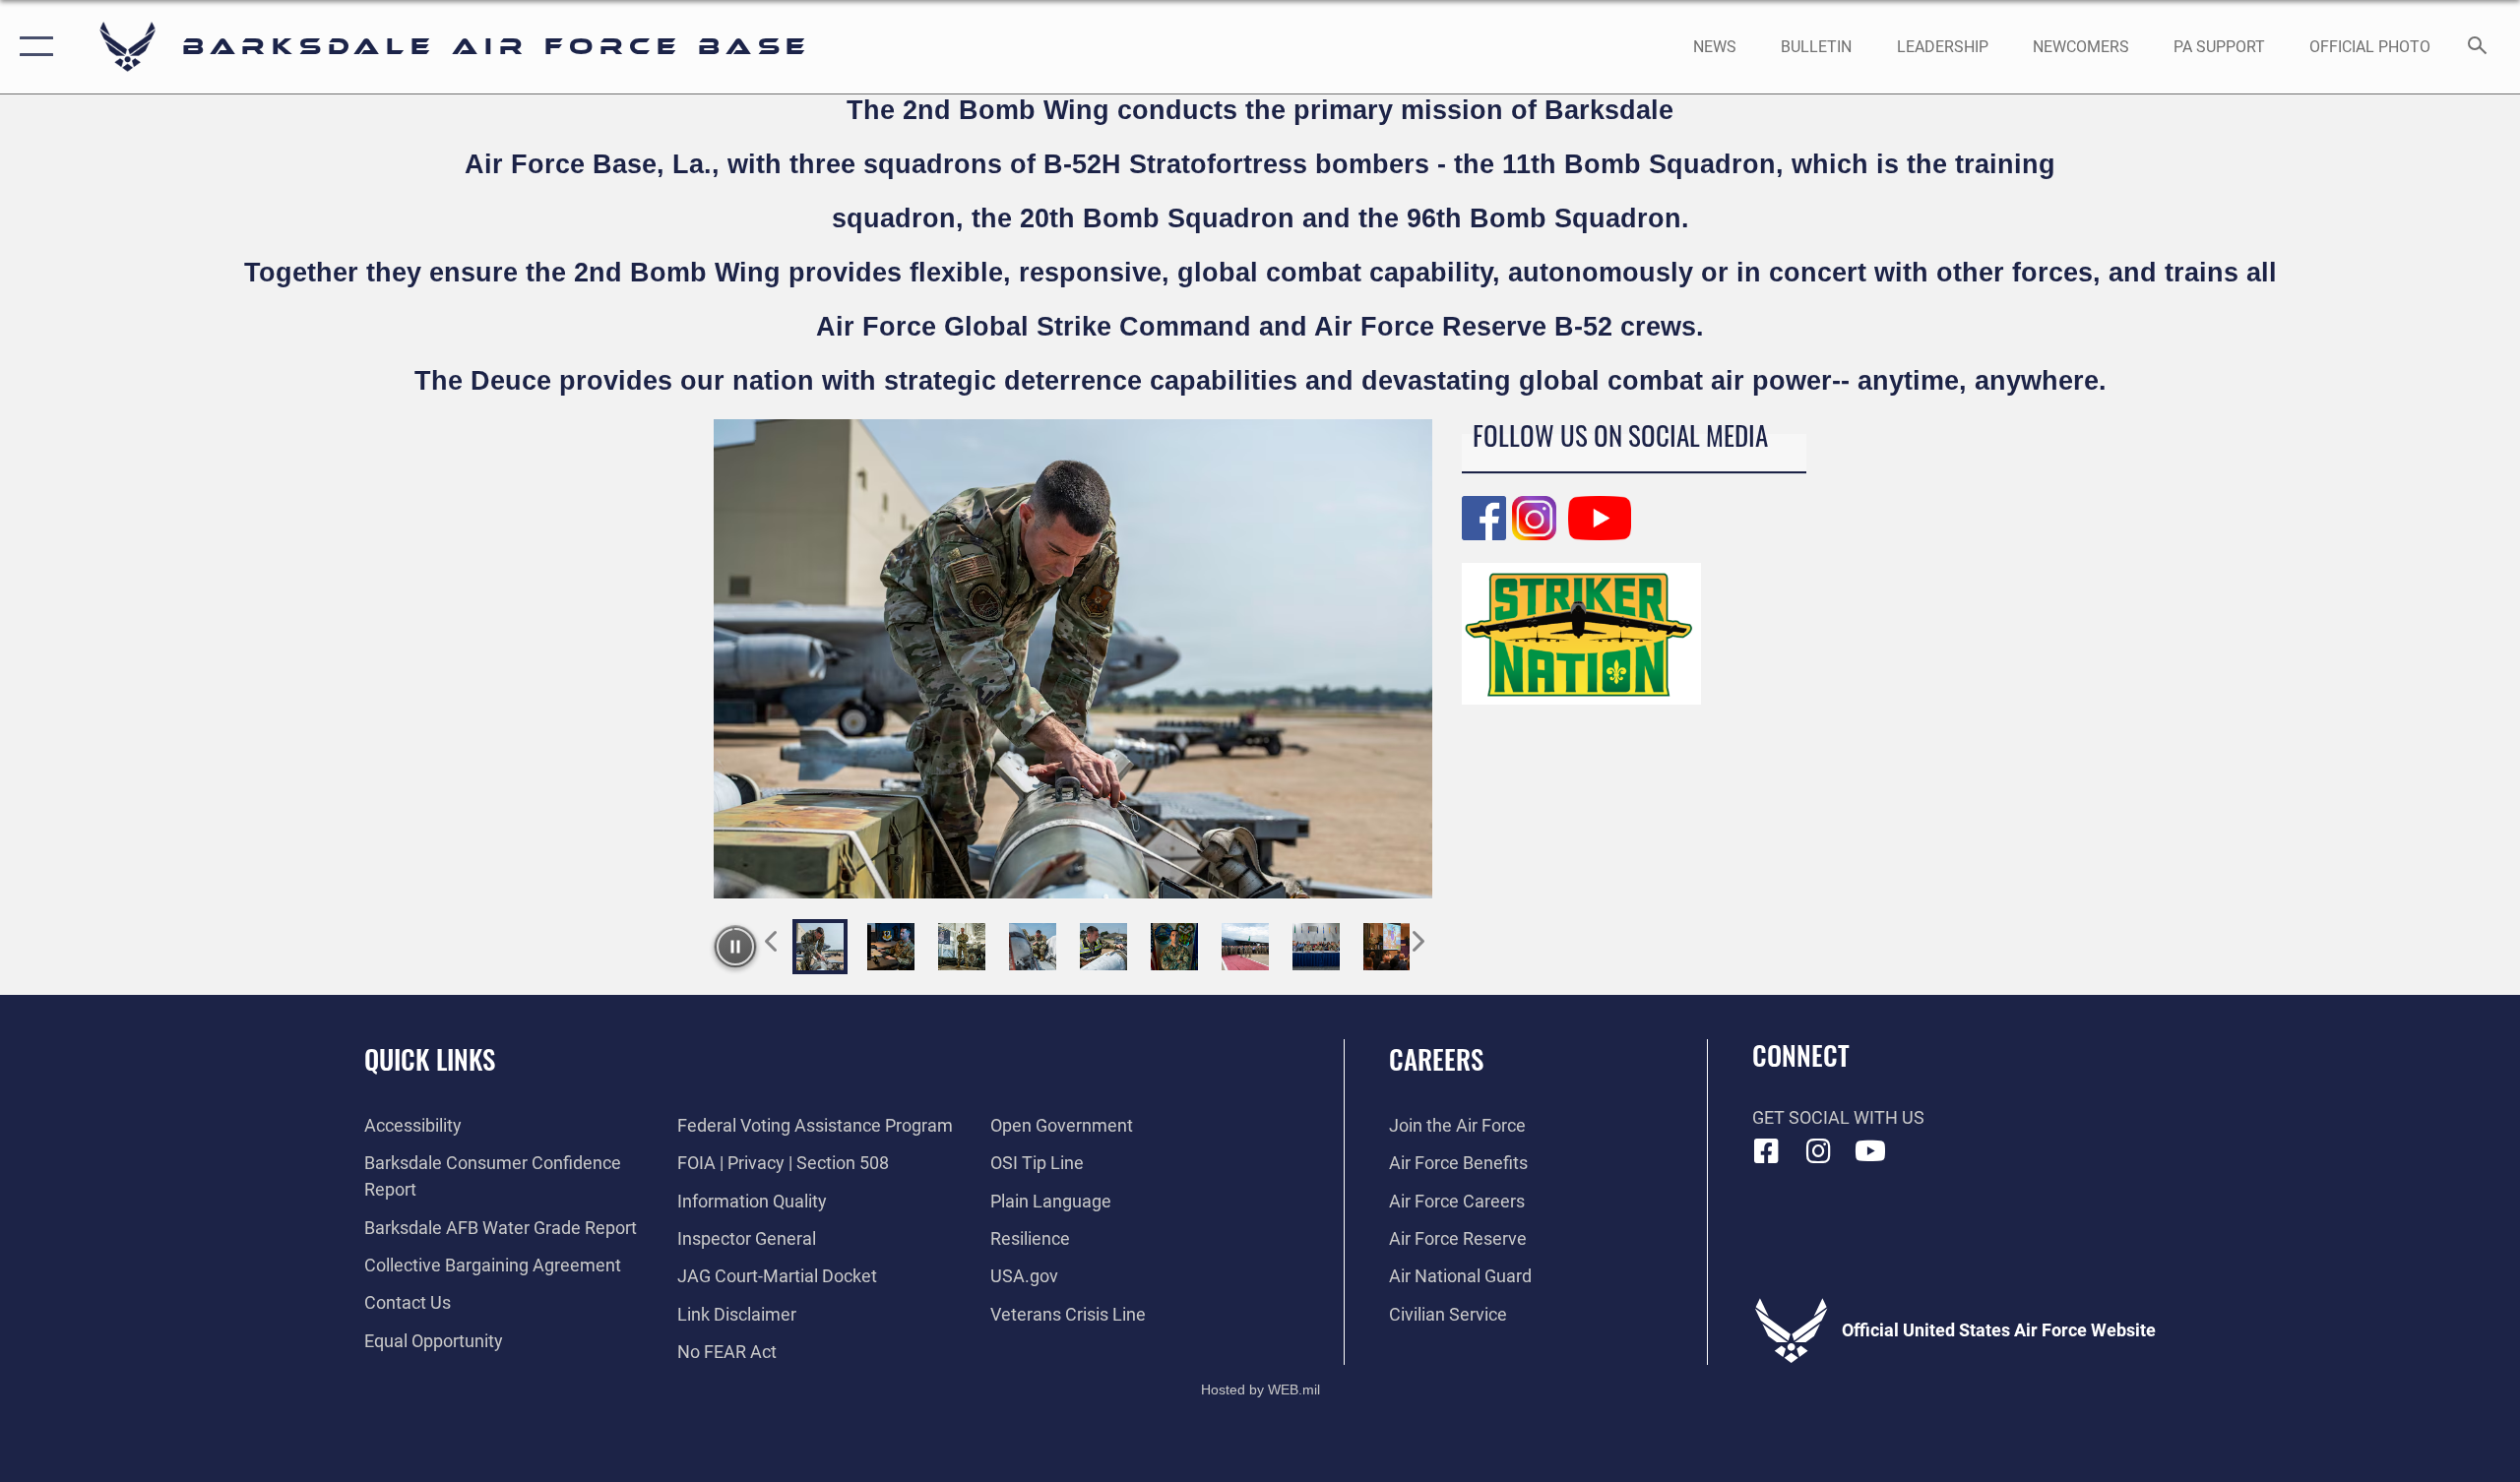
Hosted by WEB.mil (1260, 1389)
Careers (1436, 1059)
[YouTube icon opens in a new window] (1870, 1151)
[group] (1073, 659)
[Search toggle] (2478, 47)
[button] (32, 47)
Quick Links (430, 1059)
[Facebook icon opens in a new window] (1767, 1151)
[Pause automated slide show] (735, 947)
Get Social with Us (1838, 1117)
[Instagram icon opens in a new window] (1818, 1151)
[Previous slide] (772, 935)
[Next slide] (1417, 935)
